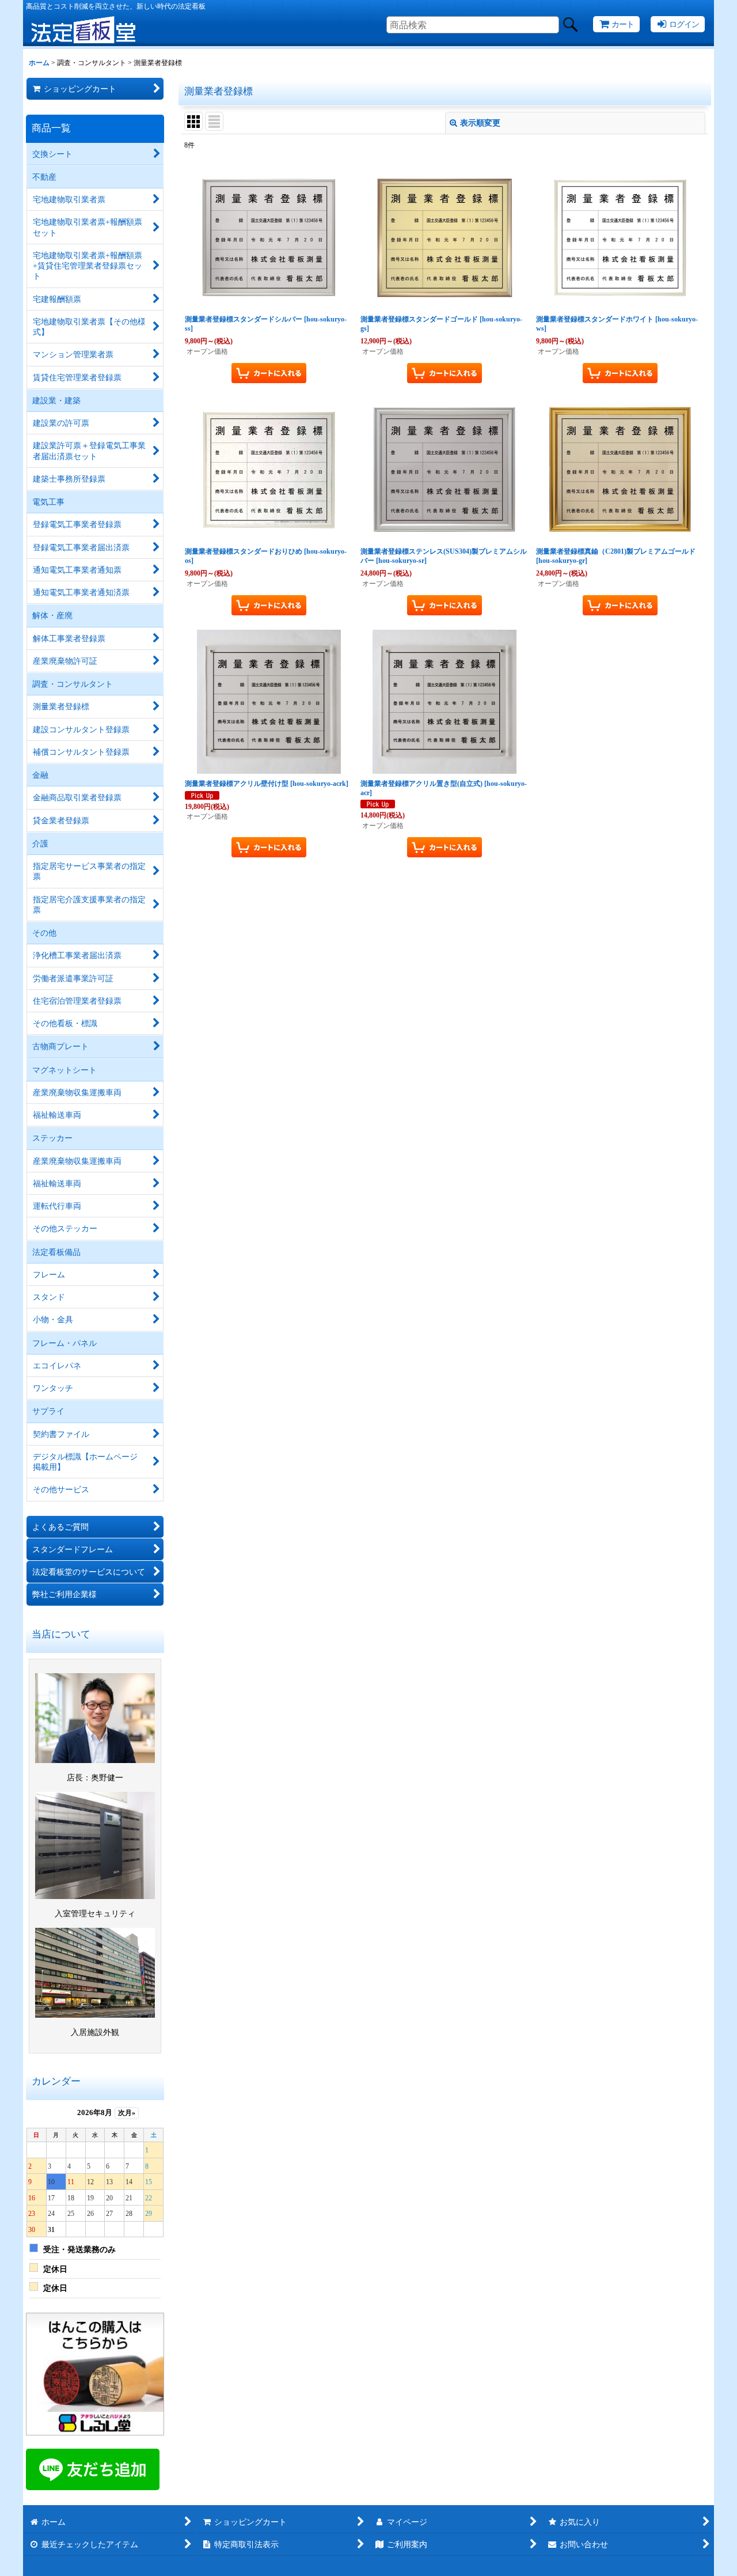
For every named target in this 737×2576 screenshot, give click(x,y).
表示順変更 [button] (480, 123)
